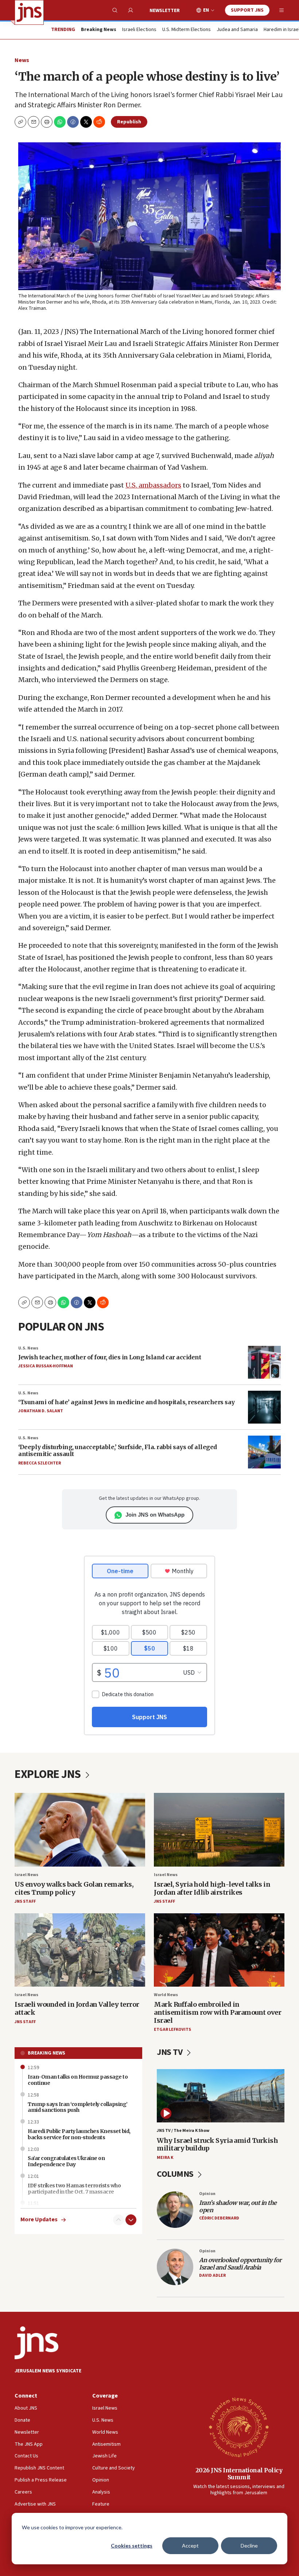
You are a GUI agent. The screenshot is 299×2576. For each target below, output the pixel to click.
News (22, 60)
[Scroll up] (119, 2220)
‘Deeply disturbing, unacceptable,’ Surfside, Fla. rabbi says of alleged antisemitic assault (118, 1450)
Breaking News (46, 2053)
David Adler (212, 2275)
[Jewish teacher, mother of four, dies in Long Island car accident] (264, 1362)
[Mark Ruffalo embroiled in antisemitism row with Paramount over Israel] (219, 1950)
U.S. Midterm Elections (187, 30)
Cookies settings (132, 2546)
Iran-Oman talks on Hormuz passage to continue (78, 2080)
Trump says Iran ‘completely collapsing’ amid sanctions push (78, 2107)
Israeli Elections (139, 30)
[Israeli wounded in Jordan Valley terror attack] (80, 1950)
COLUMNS (176, 2174)
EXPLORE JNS (49, 1774)
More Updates (39, 2220)
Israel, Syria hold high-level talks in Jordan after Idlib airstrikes (212, 1888)
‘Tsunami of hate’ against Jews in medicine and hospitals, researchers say (127, 1402)
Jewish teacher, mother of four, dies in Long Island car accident (110, 1357)
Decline (249, 2546)
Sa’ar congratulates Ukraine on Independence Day (66, 2161)
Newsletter (165, 11)
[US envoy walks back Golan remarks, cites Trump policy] (80, 1830)
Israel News (26, 1875)
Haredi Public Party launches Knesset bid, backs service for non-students (79, 2134)
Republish (129, 122)
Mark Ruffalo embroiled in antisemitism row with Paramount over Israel (218, 2012)
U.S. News (28, 1348)
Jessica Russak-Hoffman (46, 1366)
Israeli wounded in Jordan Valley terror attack (77, 2008)
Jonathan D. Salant (41, 1411)
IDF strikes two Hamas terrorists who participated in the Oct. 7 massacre (74, 2189)
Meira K (165, 2158)
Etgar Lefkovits (172, 2030)
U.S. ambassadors (153, 485)
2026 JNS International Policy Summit (239, 2474)
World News (166, 1995)
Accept (190, 2546)
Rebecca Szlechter (40, 1463)
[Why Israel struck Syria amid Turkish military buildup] (221, 2096)
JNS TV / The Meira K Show (183, 2131)
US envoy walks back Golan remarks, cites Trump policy (74, 1888)
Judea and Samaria (237, 30)
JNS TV (170, 2052)
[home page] (29, 12)
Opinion (207, 2194)
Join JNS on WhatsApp (155, 1515)
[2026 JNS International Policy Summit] (239, 2427)
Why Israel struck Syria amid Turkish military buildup (217, 2144)
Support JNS (247, 10)
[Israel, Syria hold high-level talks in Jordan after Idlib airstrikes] (219, 1830)
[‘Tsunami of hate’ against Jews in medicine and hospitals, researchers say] (264, 1407)
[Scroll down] (131, 2220)
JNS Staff (25, 1901)
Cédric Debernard (219, 2218)
